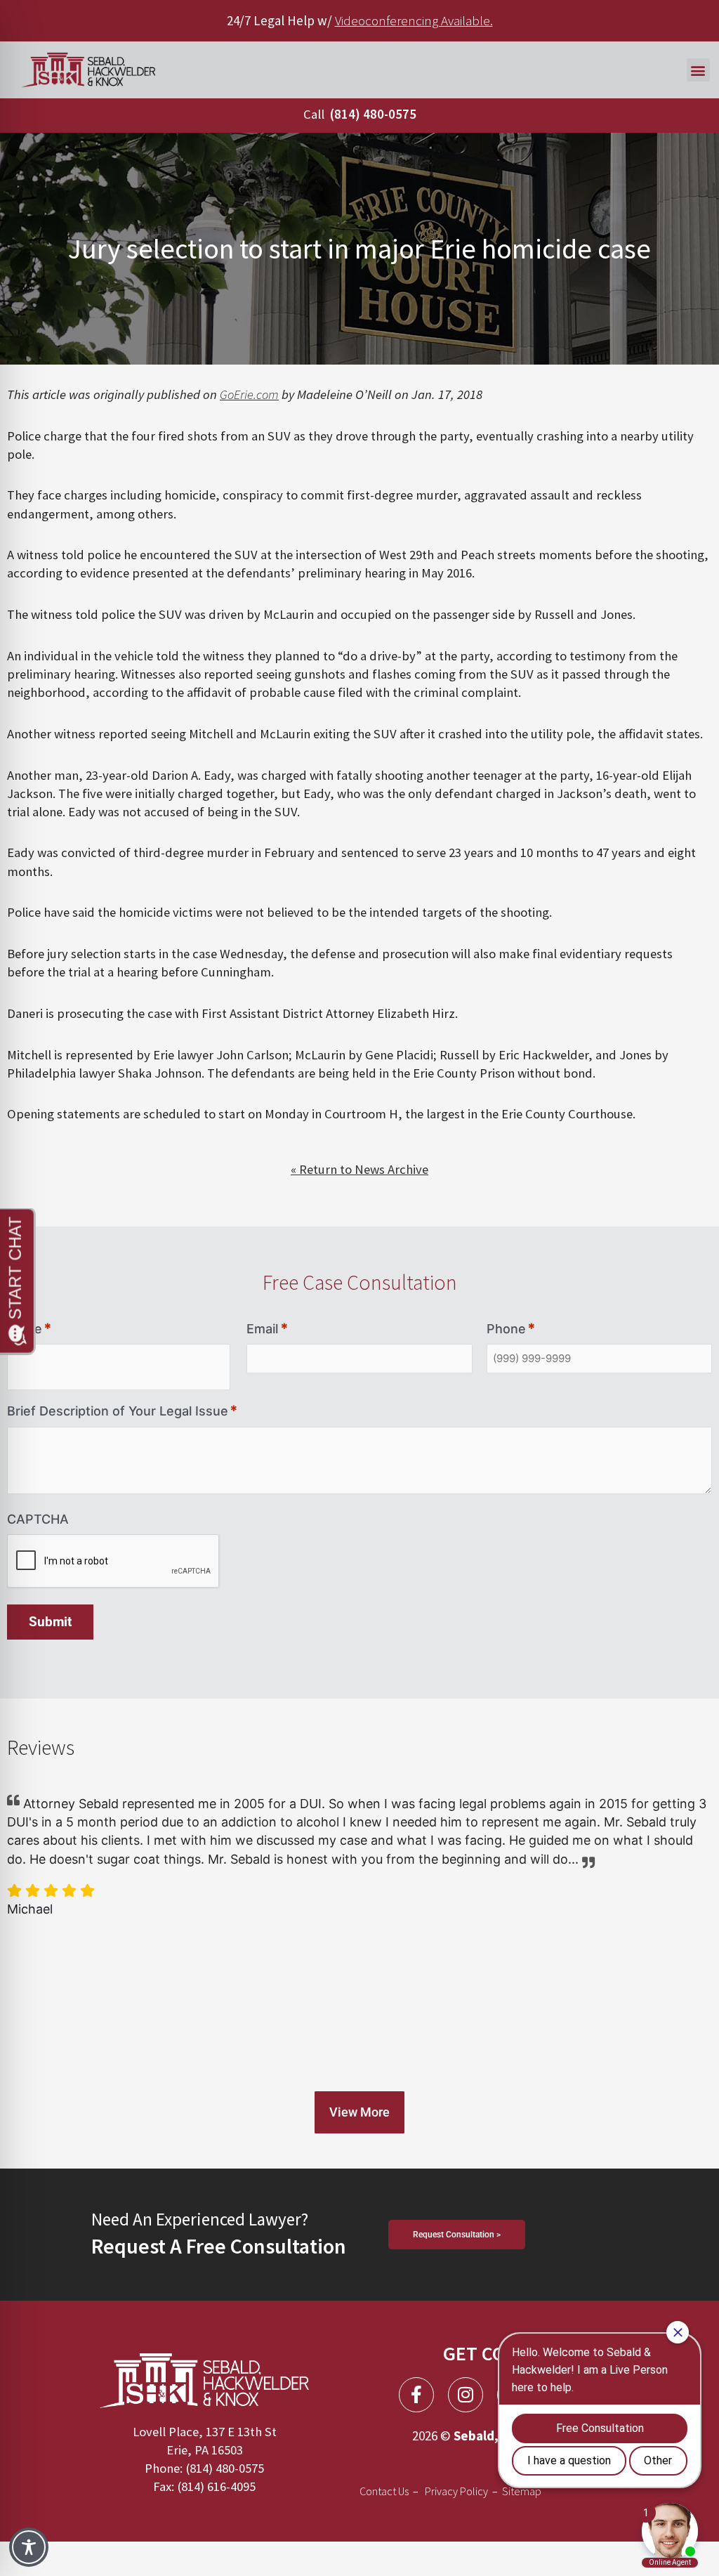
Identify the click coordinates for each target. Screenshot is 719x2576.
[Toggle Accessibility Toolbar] (29, 2547)
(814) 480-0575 (373, 114)
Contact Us (384, 2491)
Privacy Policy (456, 2491)
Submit (50, 1622)
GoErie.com (249, 394)
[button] (698, 70)
